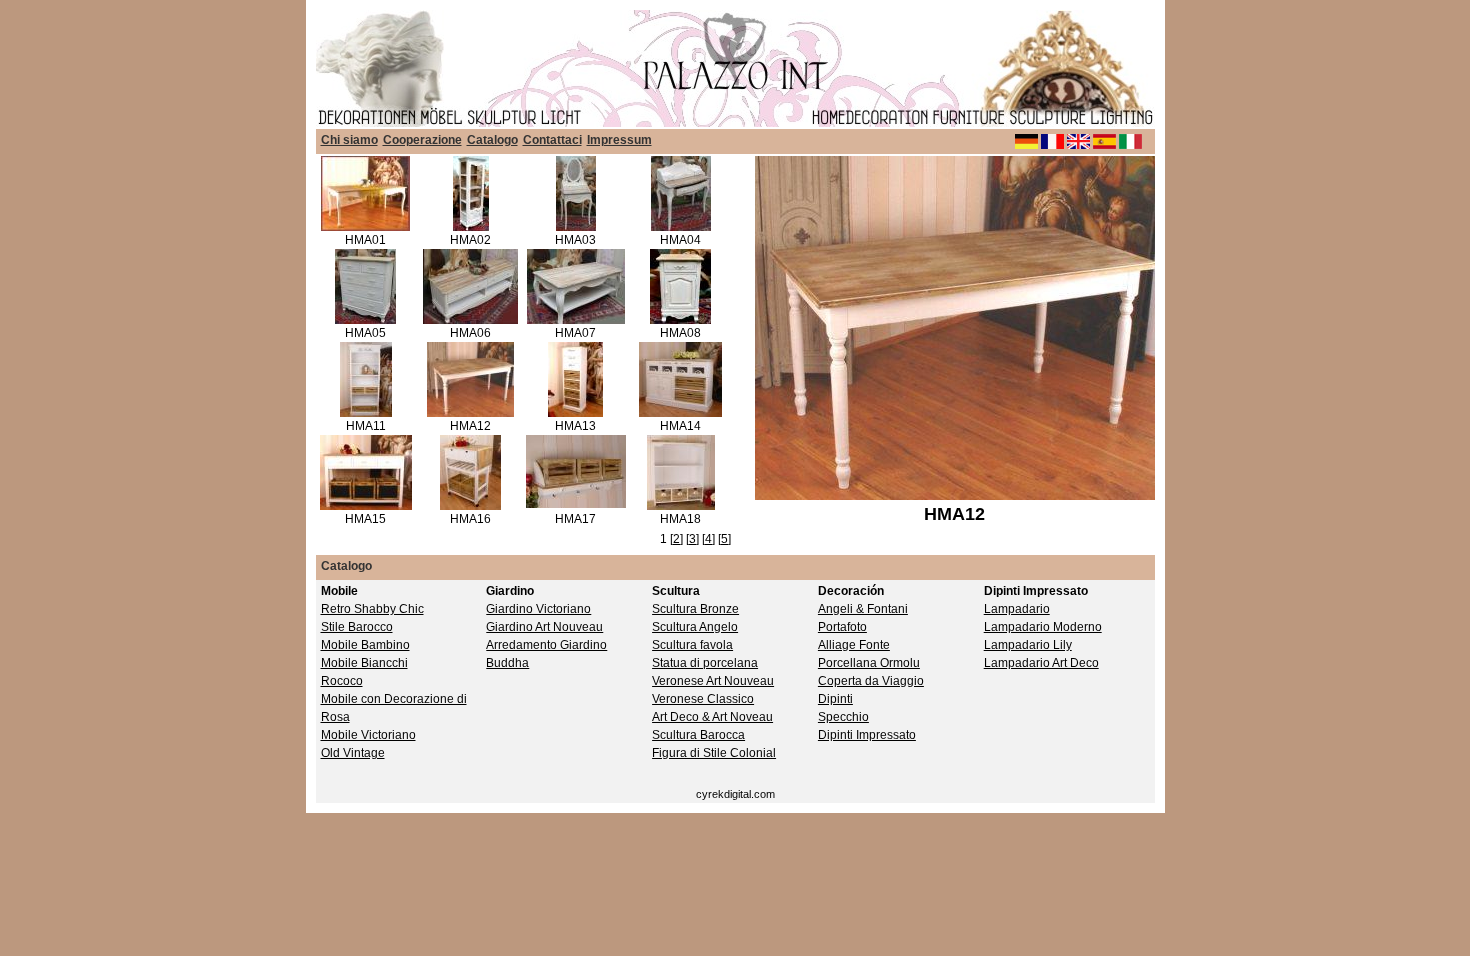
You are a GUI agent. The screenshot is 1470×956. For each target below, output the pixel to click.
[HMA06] (470, 320)
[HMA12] (470, 413)
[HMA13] (575, 413)
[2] (676, 539)
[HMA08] (680, 320)
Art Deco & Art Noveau (712, 717)
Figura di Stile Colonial (714, 753)
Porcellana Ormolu (869, 663)
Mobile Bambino (365, 645)
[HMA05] (365, 320)
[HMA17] (576, 504)
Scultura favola (692, 645)
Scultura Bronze (695, 609)
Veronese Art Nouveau (713, 681)
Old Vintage (353, 753)
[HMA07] (576, 320)
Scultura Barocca (698, 735)
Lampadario (1017, 609)
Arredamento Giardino (546, 645)
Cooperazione (422, 140)
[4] (708, 539)
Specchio (843, 717)
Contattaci (552, 140)
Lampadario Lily (1028, 645)
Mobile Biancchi (364, 663)
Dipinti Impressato (867, 735)
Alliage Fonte (854, 645)
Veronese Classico (703, 699)
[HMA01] (365, 227)
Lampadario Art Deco (1041, 663)
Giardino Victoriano (538, 609)
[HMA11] (366, 413)
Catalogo (492, 140)
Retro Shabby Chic (372, 609)
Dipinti (835, 699)
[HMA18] (681, 506)
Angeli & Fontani (863, 609)
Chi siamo (349, 140)
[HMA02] (471, 227)
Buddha (507, 663)
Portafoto (842, 627)
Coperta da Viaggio (871, 681)
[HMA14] (680, 413)
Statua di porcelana (705, 663)
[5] (724, 539)
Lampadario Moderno (1043, 627)
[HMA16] (470, 506)
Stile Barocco (357, 627)
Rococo (342, 681)
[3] (692, 539)
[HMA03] (576, 227)
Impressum (619, 140)
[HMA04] (681, 227)
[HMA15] (366, 506)
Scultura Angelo (695, 627)
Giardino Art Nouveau (544, 627)
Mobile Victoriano (368, 735)
